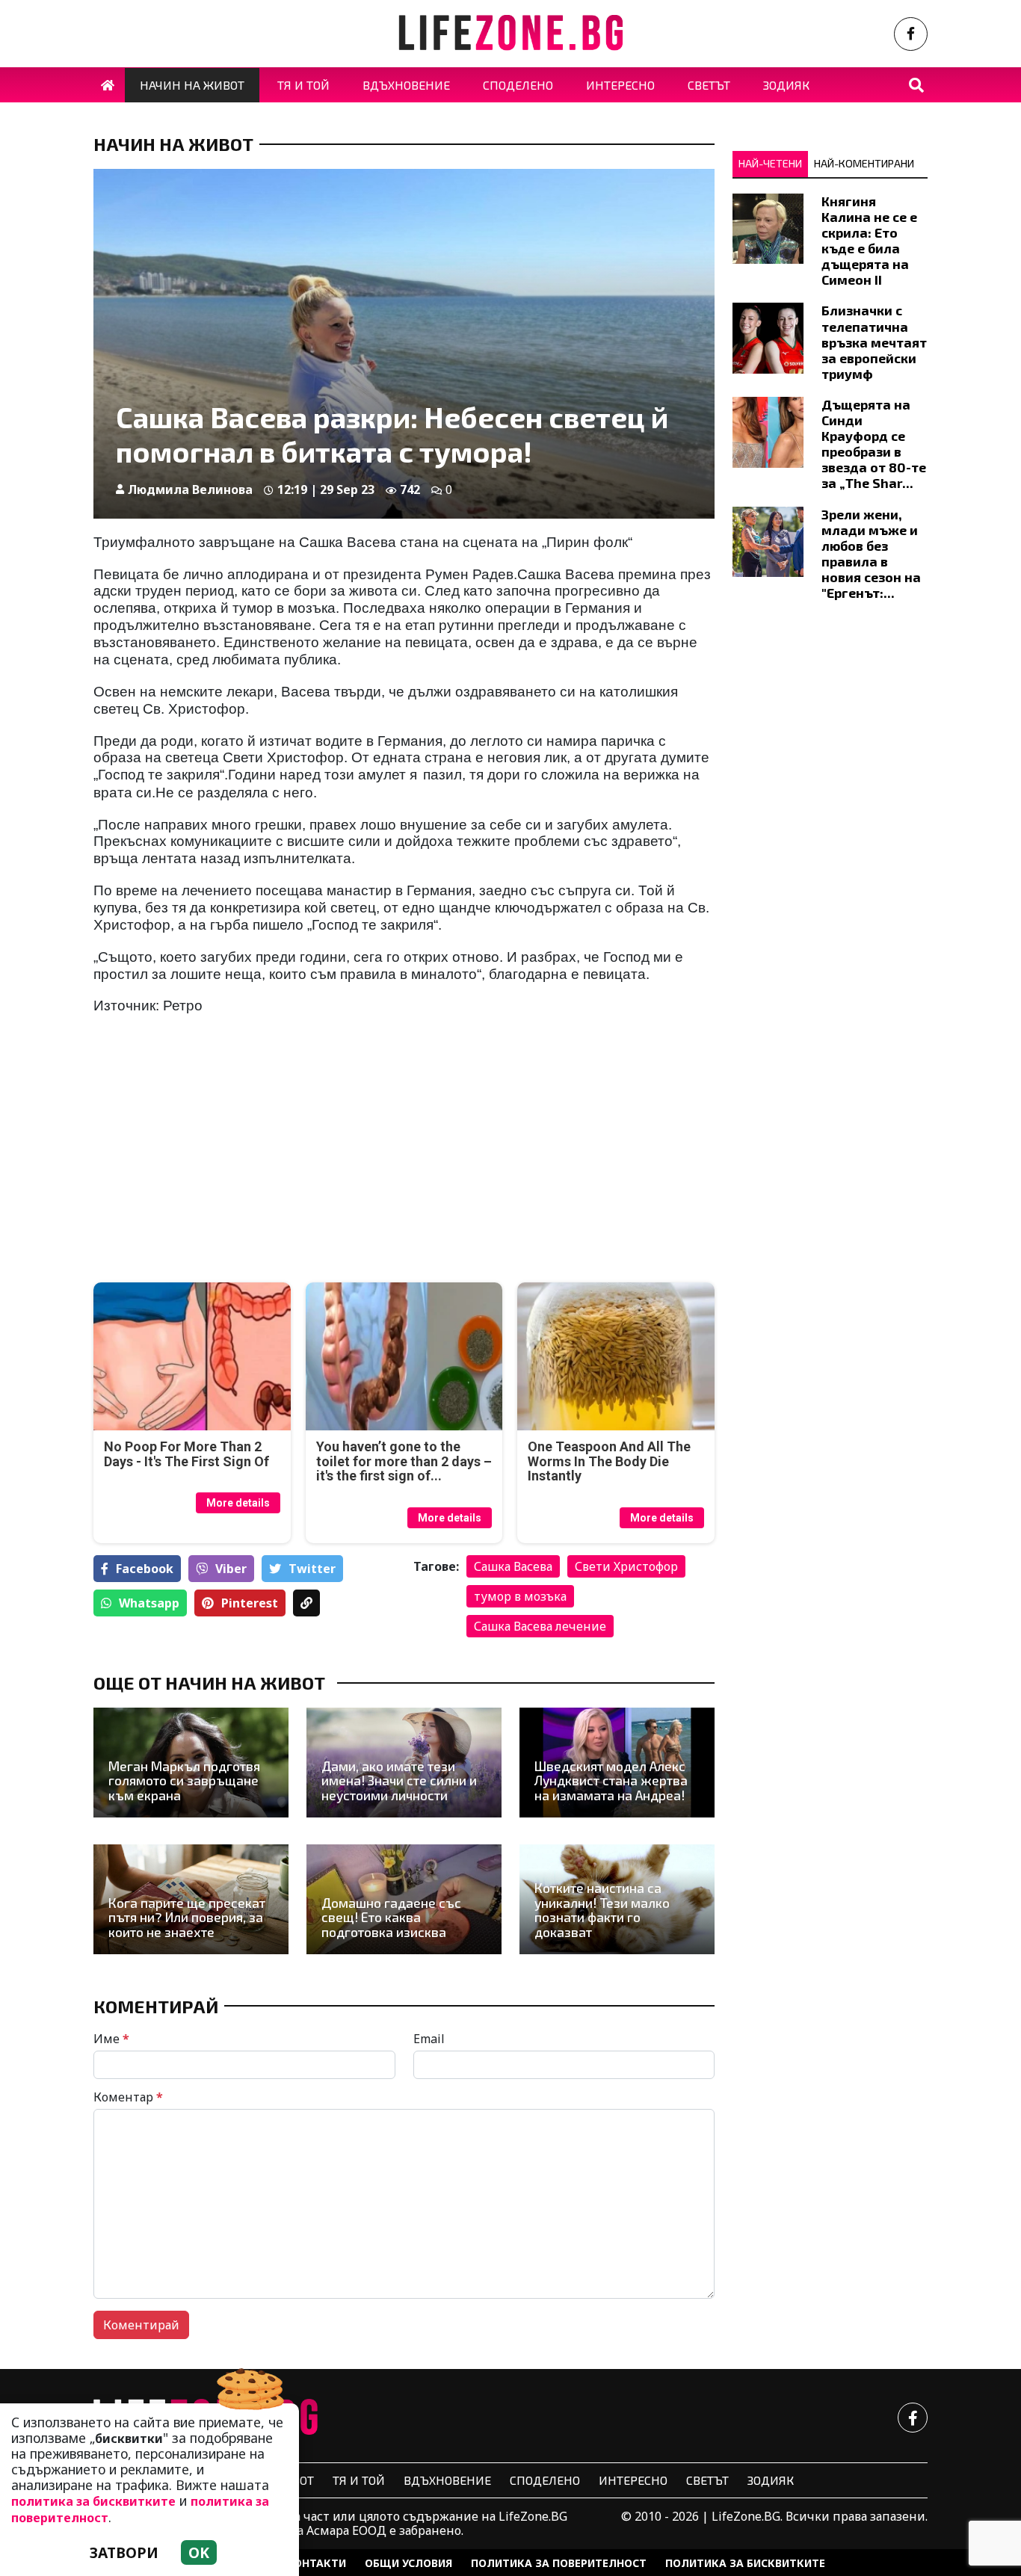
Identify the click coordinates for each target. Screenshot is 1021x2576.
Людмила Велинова (190, 489)
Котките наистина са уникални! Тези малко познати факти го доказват (602, 1910)
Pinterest (250, 1603)
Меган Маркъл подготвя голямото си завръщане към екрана (184, 1781)
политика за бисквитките (93, 2501)
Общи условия (408, 2563)
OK (199, 2552)
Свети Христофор (626, 1566)
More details (238, 1503)
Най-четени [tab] (770, 163)
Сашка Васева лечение (540, 1626)
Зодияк (771, 2480)
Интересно (633, 2480)
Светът (707, 2480)
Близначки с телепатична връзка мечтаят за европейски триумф (874, 342)
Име (111, 2039)
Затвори (124, 2552)
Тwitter (312, 1569)
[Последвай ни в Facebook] (911, 34)
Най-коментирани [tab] (864, 163)
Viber (231, 1569)
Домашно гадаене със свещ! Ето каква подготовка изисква (391, 1918)
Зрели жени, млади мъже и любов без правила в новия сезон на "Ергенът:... (871, 554)
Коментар (128, 2097)
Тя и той (359, 2480)
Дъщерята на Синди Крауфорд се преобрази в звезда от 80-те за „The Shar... (874, 444)
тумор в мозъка (520, 1596)
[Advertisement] (244, 1166)
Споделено (545, 2480)
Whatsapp (149, 1603)
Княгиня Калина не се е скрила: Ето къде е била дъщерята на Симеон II (869, 241)
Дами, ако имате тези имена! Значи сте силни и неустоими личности (399, 1781)
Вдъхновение (447, 2480)
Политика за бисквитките (745, 2563)
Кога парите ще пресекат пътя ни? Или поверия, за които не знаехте (187, 1918)
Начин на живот (173, 144)
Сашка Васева (513, 1566)
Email (429, 2039)
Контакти (316, 2563)
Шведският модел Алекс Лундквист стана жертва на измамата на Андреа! (611, 1781)
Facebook (145, 1569)
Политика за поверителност (559, 2563)
